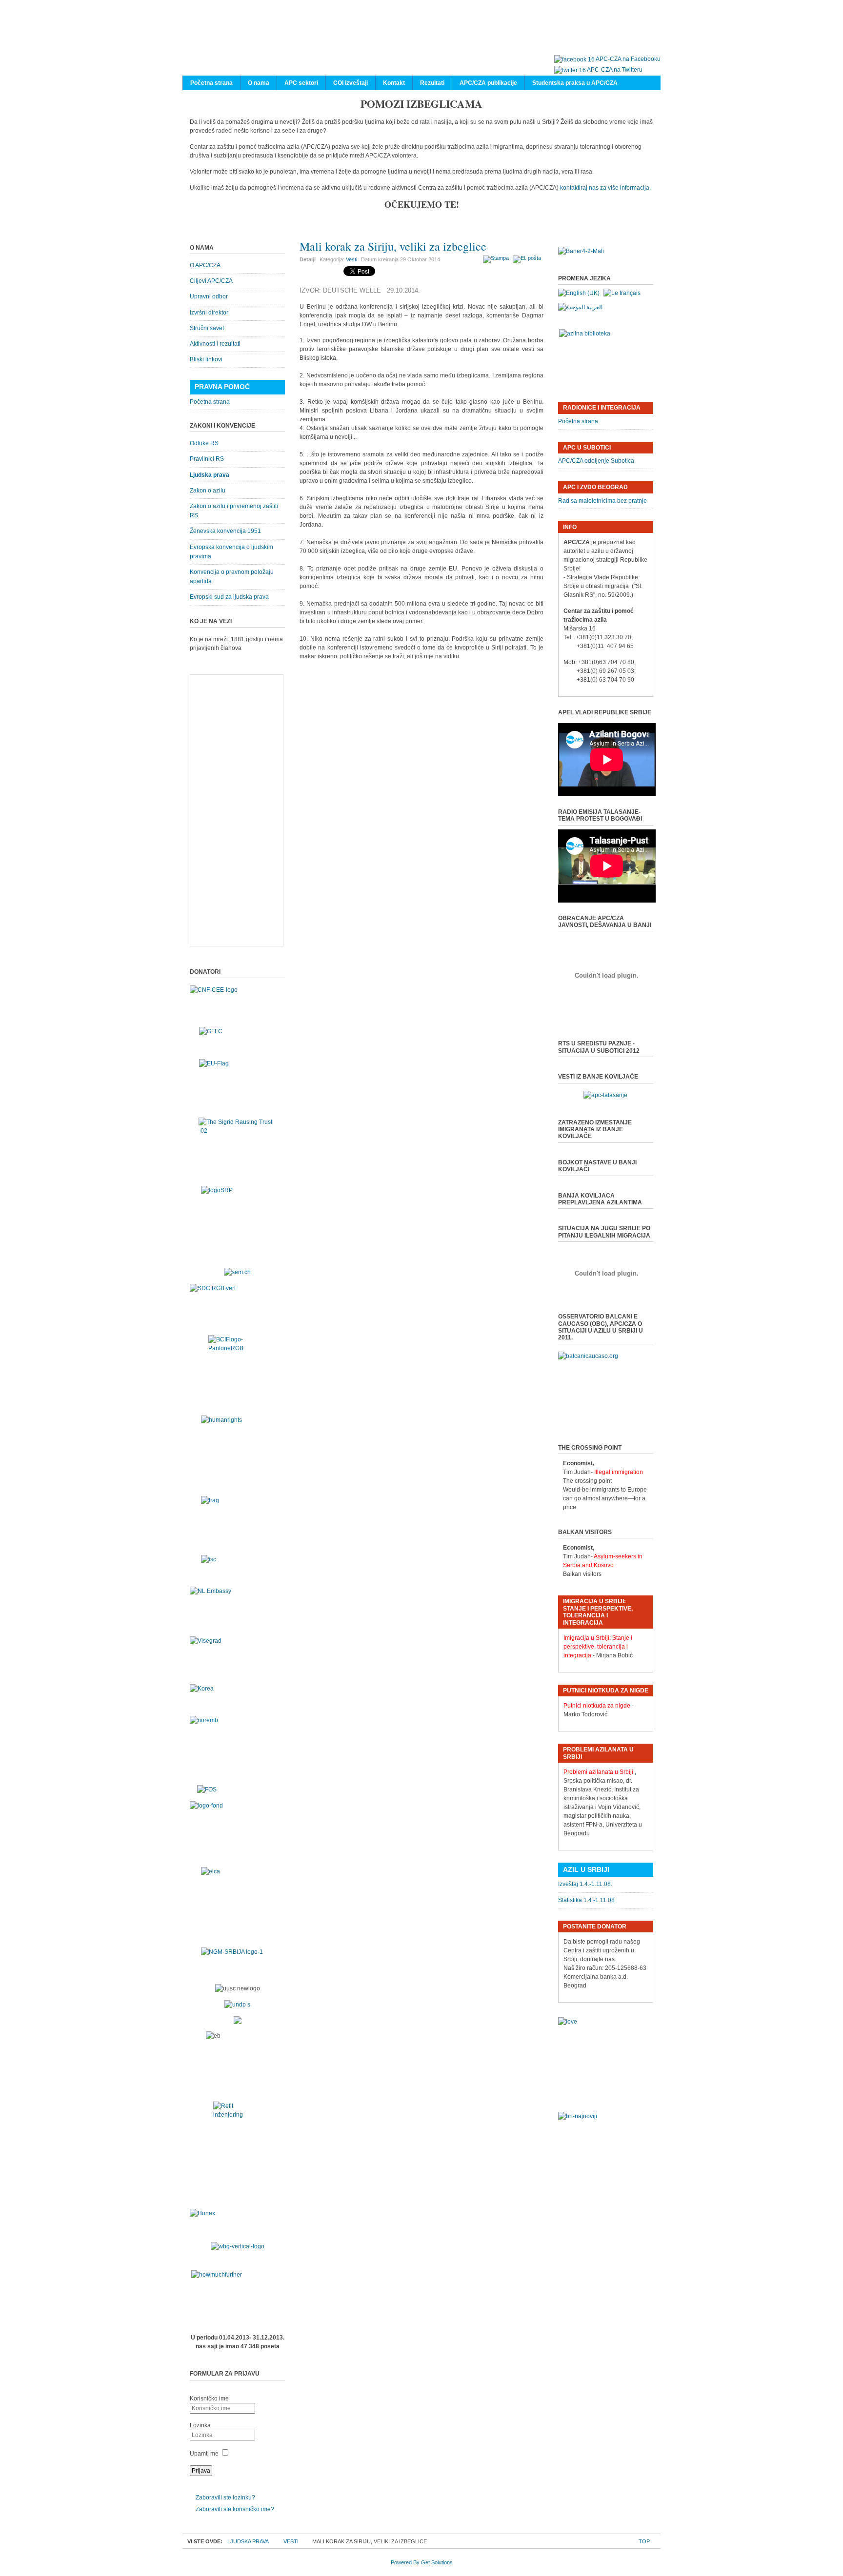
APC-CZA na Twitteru (615, 70)
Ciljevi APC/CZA (211, 281)
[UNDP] (237, 2005)
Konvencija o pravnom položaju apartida (232, 577)
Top (644, 2541)
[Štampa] (497, 258)
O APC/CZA (205, 265)
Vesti (351, 259)
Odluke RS (204, 443)
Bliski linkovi (206, 359)
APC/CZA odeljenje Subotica (596, 461)
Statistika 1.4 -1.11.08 (586, 1900)
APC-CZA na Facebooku (628, 59)
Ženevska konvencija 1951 (225, 531)
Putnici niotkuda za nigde (597, 1706)
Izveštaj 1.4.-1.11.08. (585, 1884)
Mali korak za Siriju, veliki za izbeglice (393, 246)
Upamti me (204, 2454)
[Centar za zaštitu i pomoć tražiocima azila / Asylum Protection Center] (417, 38)
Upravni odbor (209, 296)
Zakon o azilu (208, 491)
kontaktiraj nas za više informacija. (605, 188)
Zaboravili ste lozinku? (225, 2497)
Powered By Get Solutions (422, 2562)
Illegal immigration (619, 1472)
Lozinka (200, 2425)
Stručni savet (207, 328)
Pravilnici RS (207, 459)
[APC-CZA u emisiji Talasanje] (605, 1095)
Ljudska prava (210, 475)
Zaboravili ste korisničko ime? (235, 2509)
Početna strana (210, 402)
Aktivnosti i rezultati (215, 344)
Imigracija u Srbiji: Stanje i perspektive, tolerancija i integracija (598, 1647)
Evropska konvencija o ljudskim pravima (231, 552)
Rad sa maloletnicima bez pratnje (602, 501)
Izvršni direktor (209, 313)
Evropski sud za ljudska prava (229, 597)
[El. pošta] (528, 258)
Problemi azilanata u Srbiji (598, 1772)
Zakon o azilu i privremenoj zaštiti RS (234, 511)
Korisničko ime (209, 2399)
